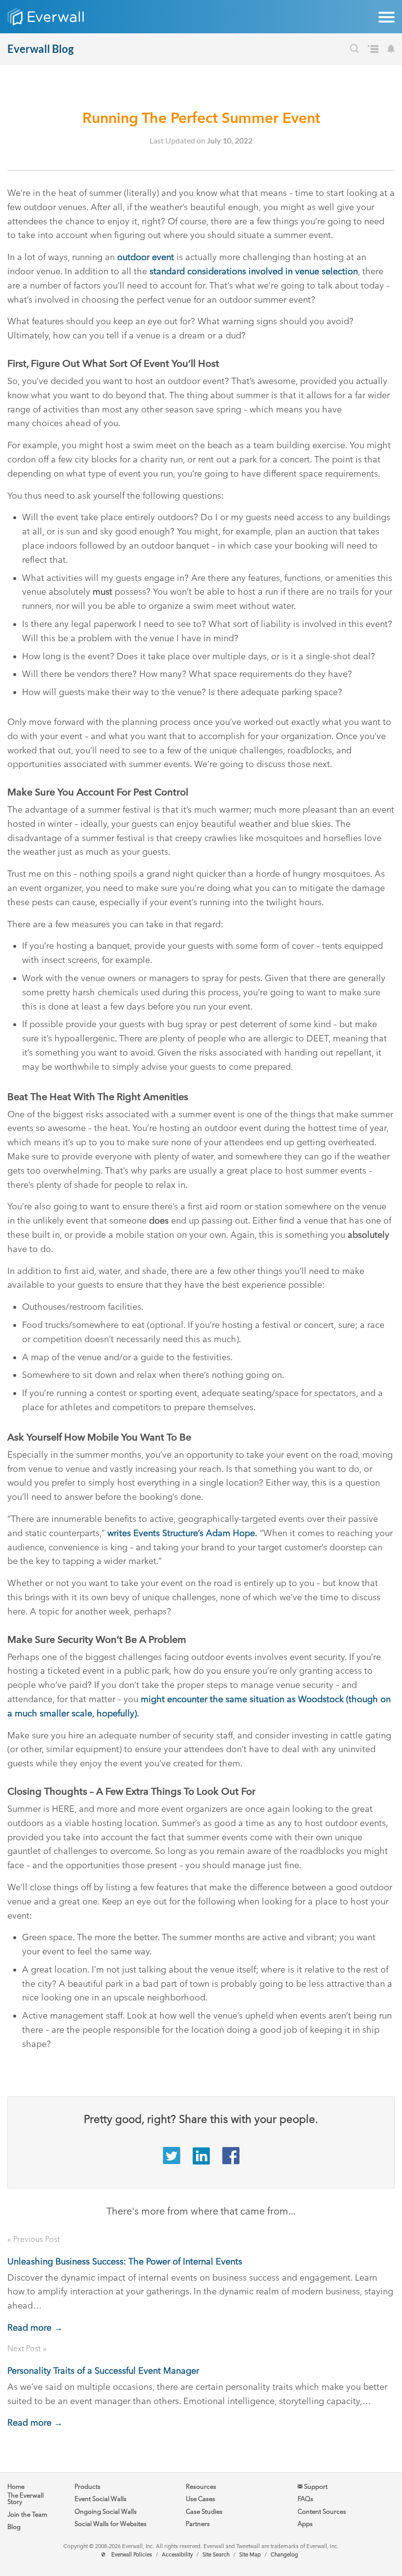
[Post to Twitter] (172, 2162)
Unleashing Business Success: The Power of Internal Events (125, 2262)
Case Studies (204, 2512)
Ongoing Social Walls (106, 2512)
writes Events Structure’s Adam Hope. (182, 1533)
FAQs (305, 2499)
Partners (198, 2524)
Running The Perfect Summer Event (201, 118)
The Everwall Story (25, 2499)
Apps (305, 2524)
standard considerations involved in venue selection (254, 271)
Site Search (216, 2555)
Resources (201, 2487)
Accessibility (177, 2555)
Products (88, 2487)
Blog (14, 2527)
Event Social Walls (100, 2499)
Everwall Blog (40, 49)
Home (16, 2487)
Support (315, 2487)
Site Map (250, 2555)
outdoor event (146, 257)
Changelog (284, 2555)
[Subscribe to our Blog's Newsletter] (391, 50)
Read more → (35, 2328)
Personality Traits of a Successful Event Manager (103, 2371)
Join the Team (27, 2515)
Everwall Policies (132, 2555)
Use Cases (201, 2499)
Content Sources (322, 2512)
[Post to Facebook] (231, 2162)
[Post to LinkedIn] (201, 2162)
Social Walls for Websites (111, 2524)
